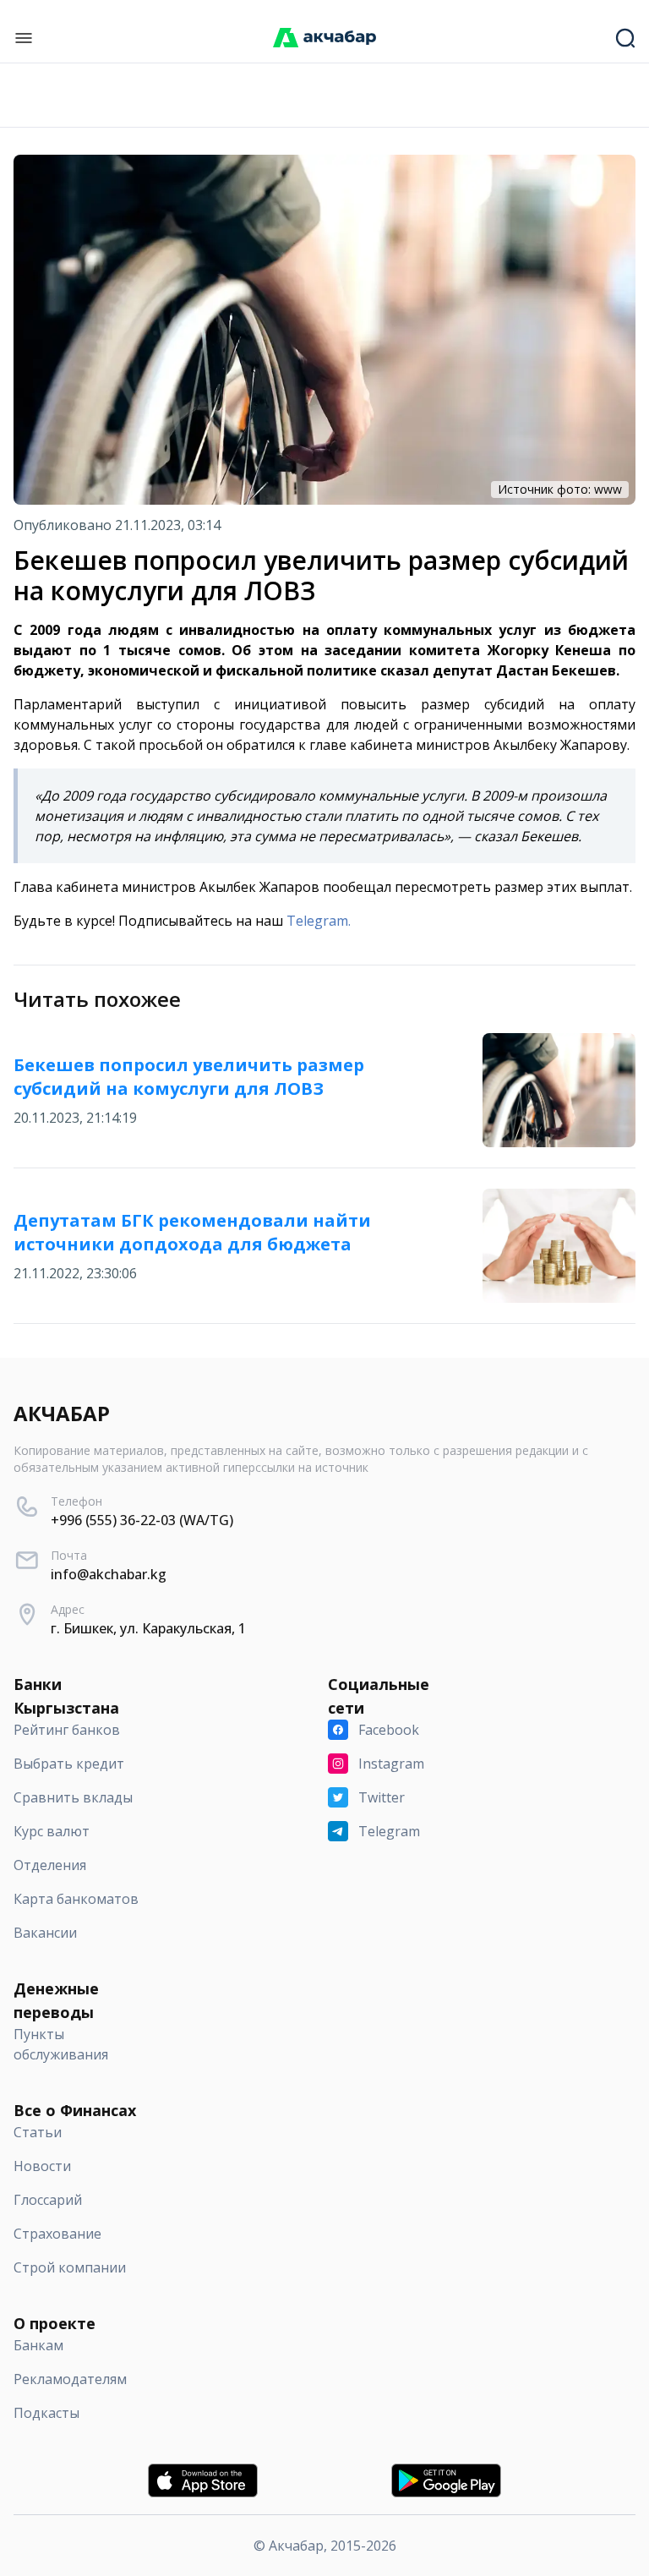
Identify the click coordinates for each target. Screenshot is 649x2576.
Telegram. (319, 921)
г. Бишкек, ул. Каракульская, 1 (148, 1628)
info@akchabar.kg (109, 1574)
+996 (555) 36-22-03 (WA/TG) (142, 1520)
